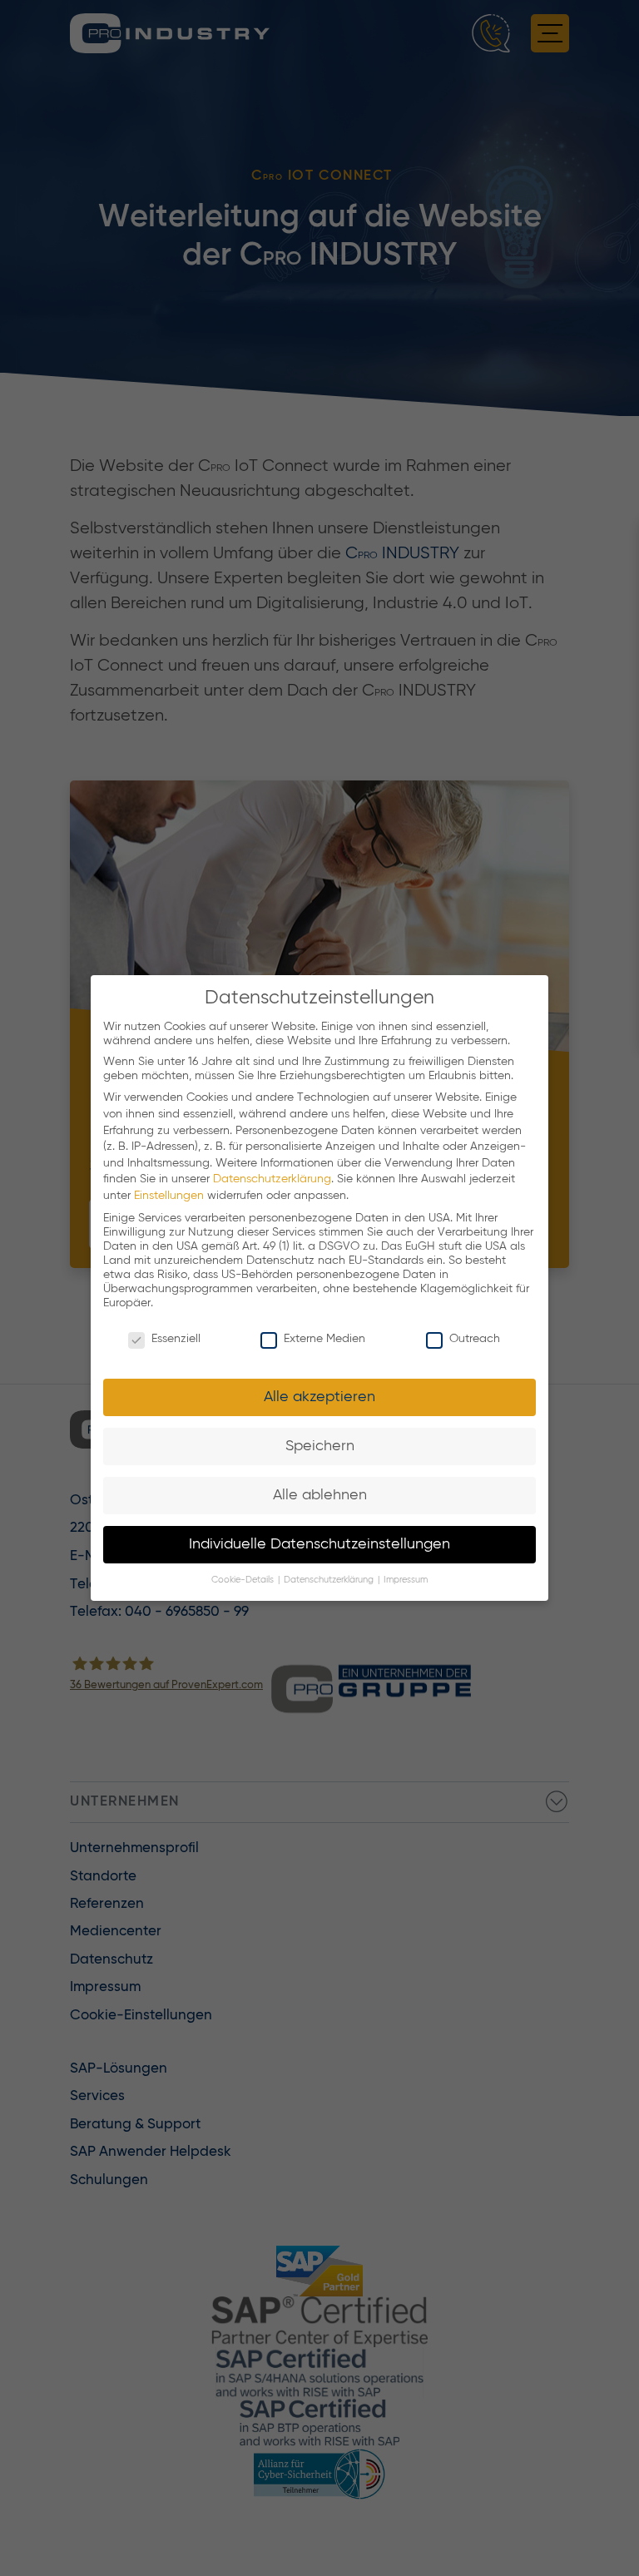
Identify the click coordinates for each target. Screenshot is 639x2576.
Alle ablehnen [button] (320, 1495)
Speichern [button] (320, 1446)
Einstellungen (169, 1196)
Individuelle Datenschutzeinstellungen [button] (319, 1544)
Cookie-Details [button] (244, 1580)
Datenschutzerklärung (272, 1179)
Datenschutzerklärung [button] (330, 1580)
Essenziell (176, 1339)
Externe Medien (324, 1339)
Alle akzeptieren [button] (319, 1397)
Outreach (475, 1339)
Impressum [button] (406, 1580)
